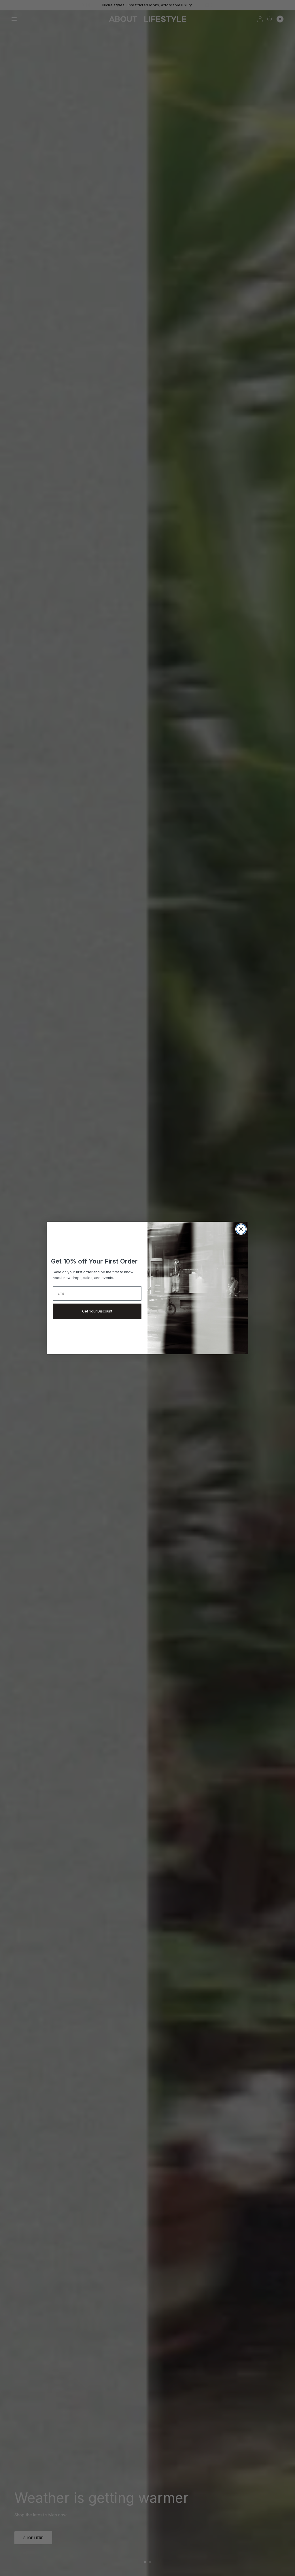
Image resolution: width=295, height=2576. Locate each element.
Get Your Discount (97, 1311)
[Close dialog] (241, 1229)
